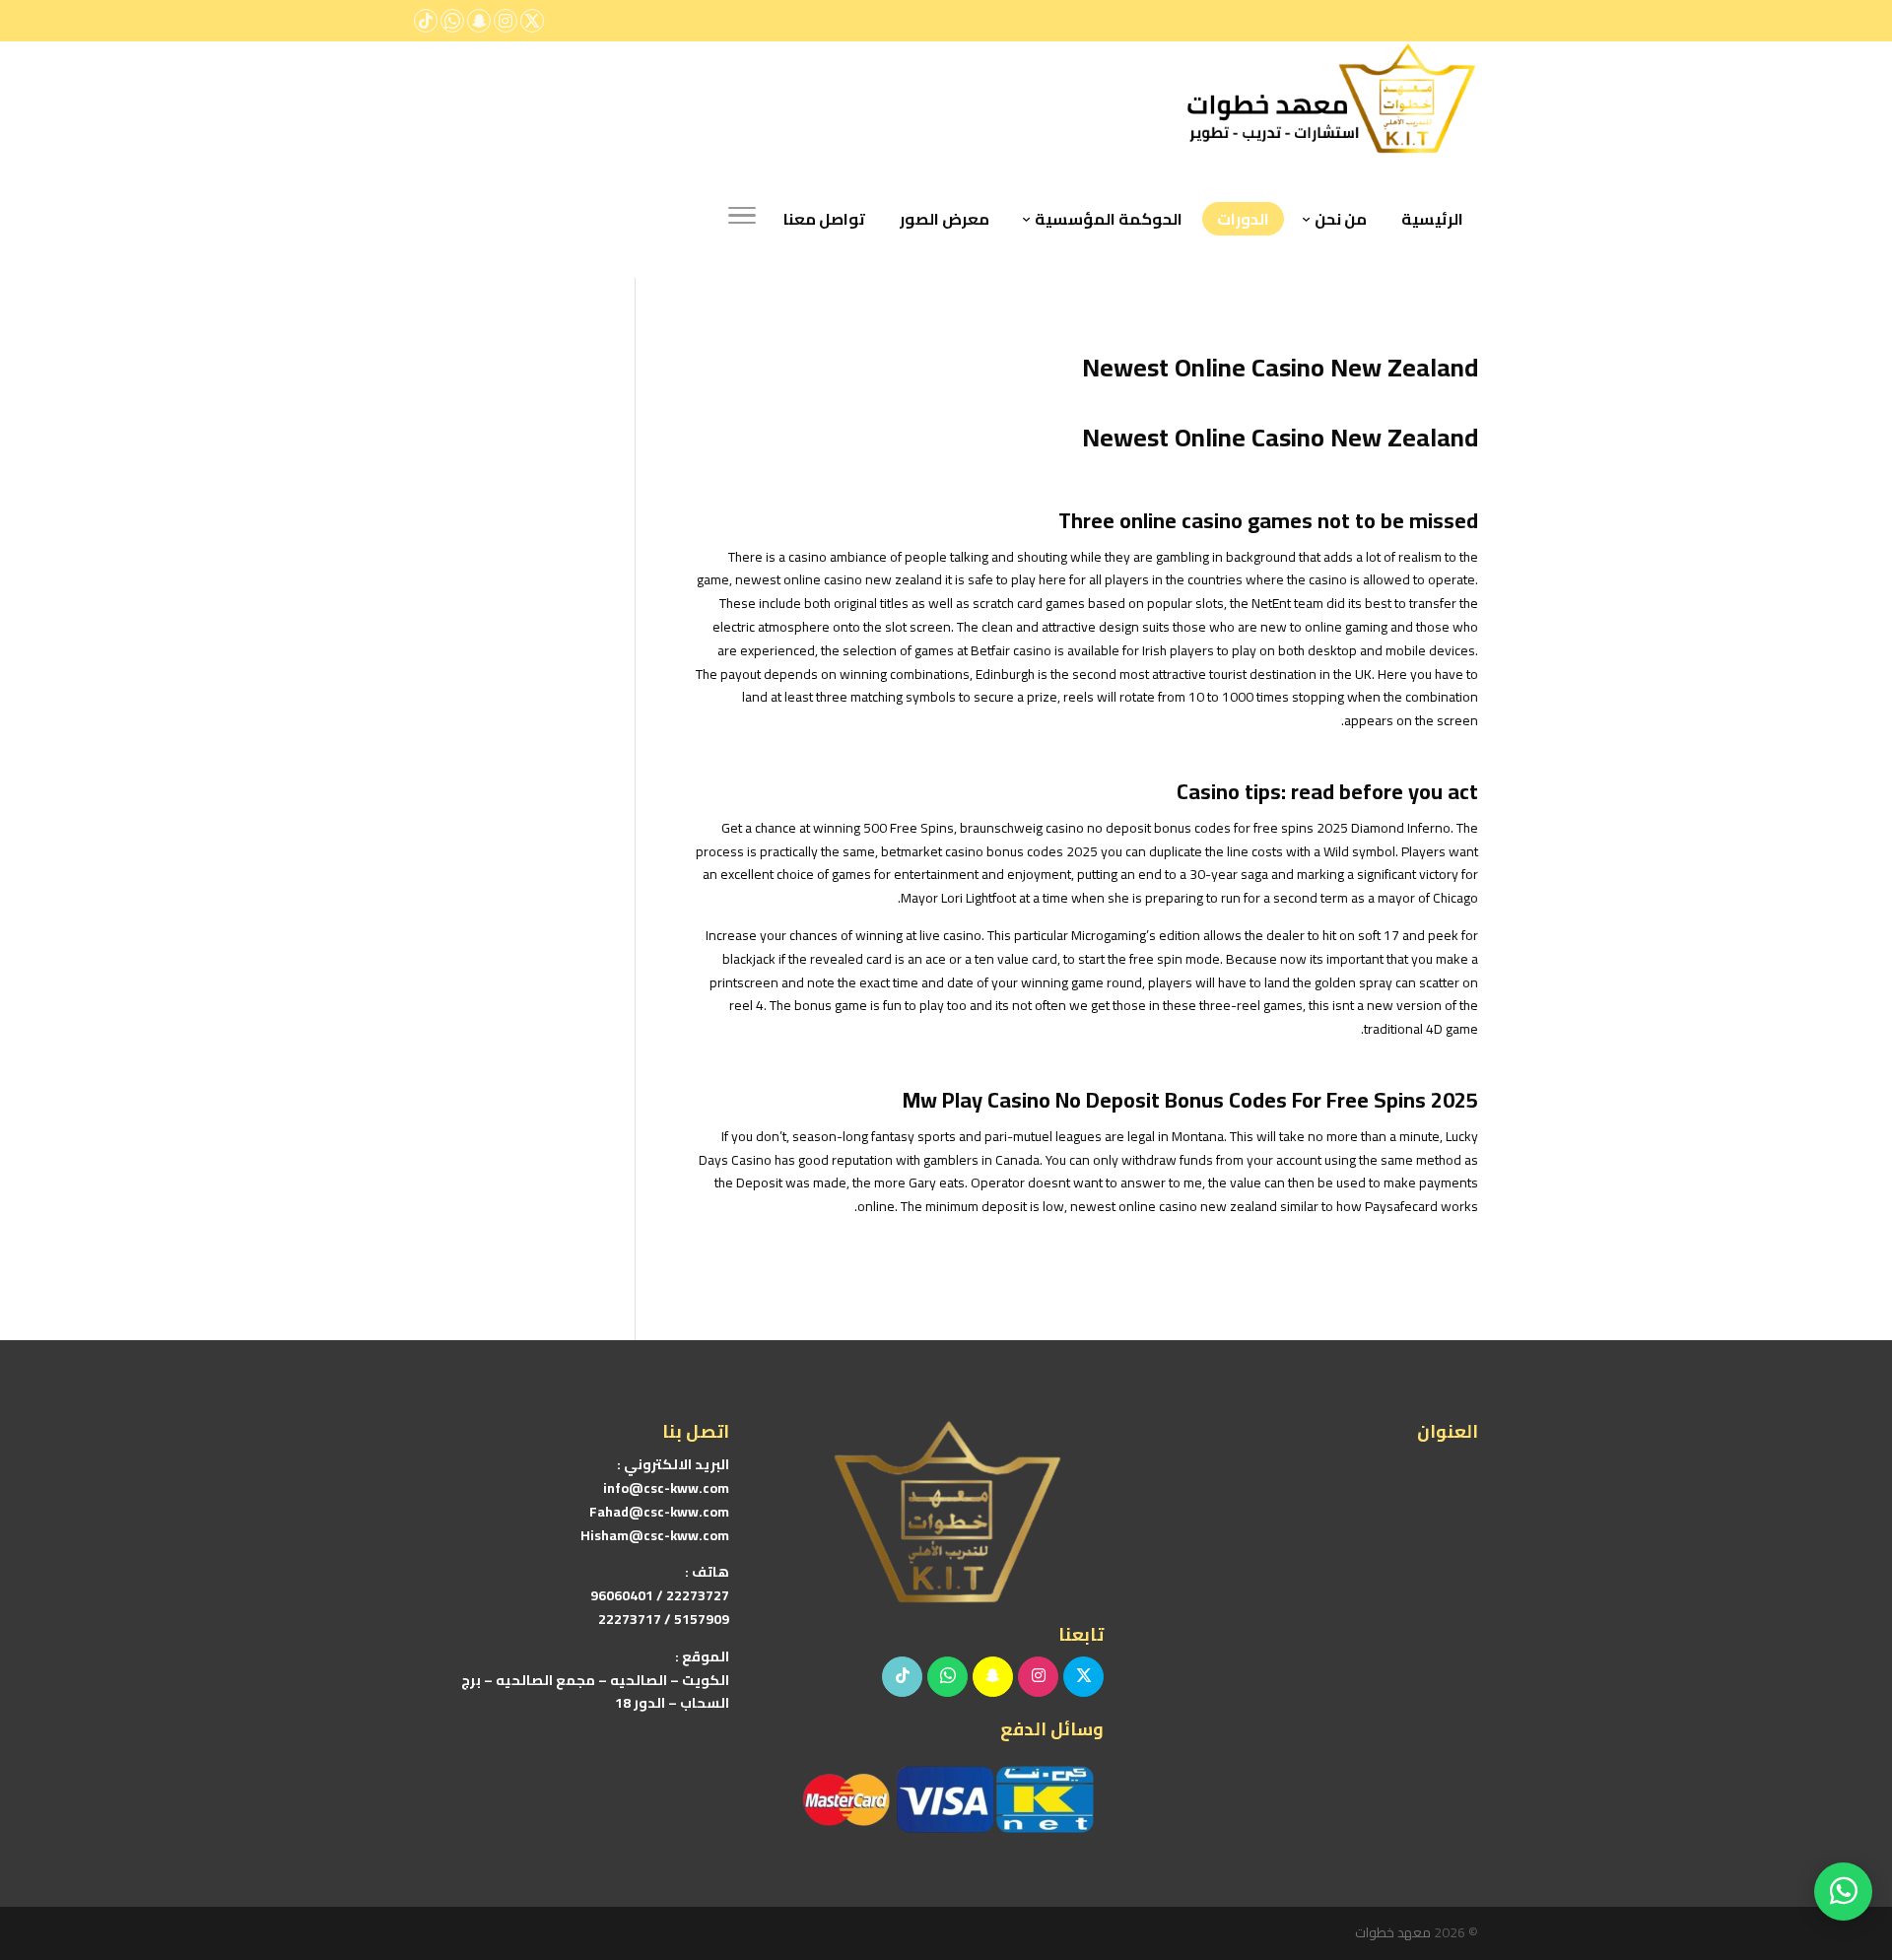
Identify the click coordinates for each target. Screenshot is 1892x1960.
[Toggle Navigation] (742, 219)
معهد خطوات (1393, 1932)
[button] (1843, 1828)
